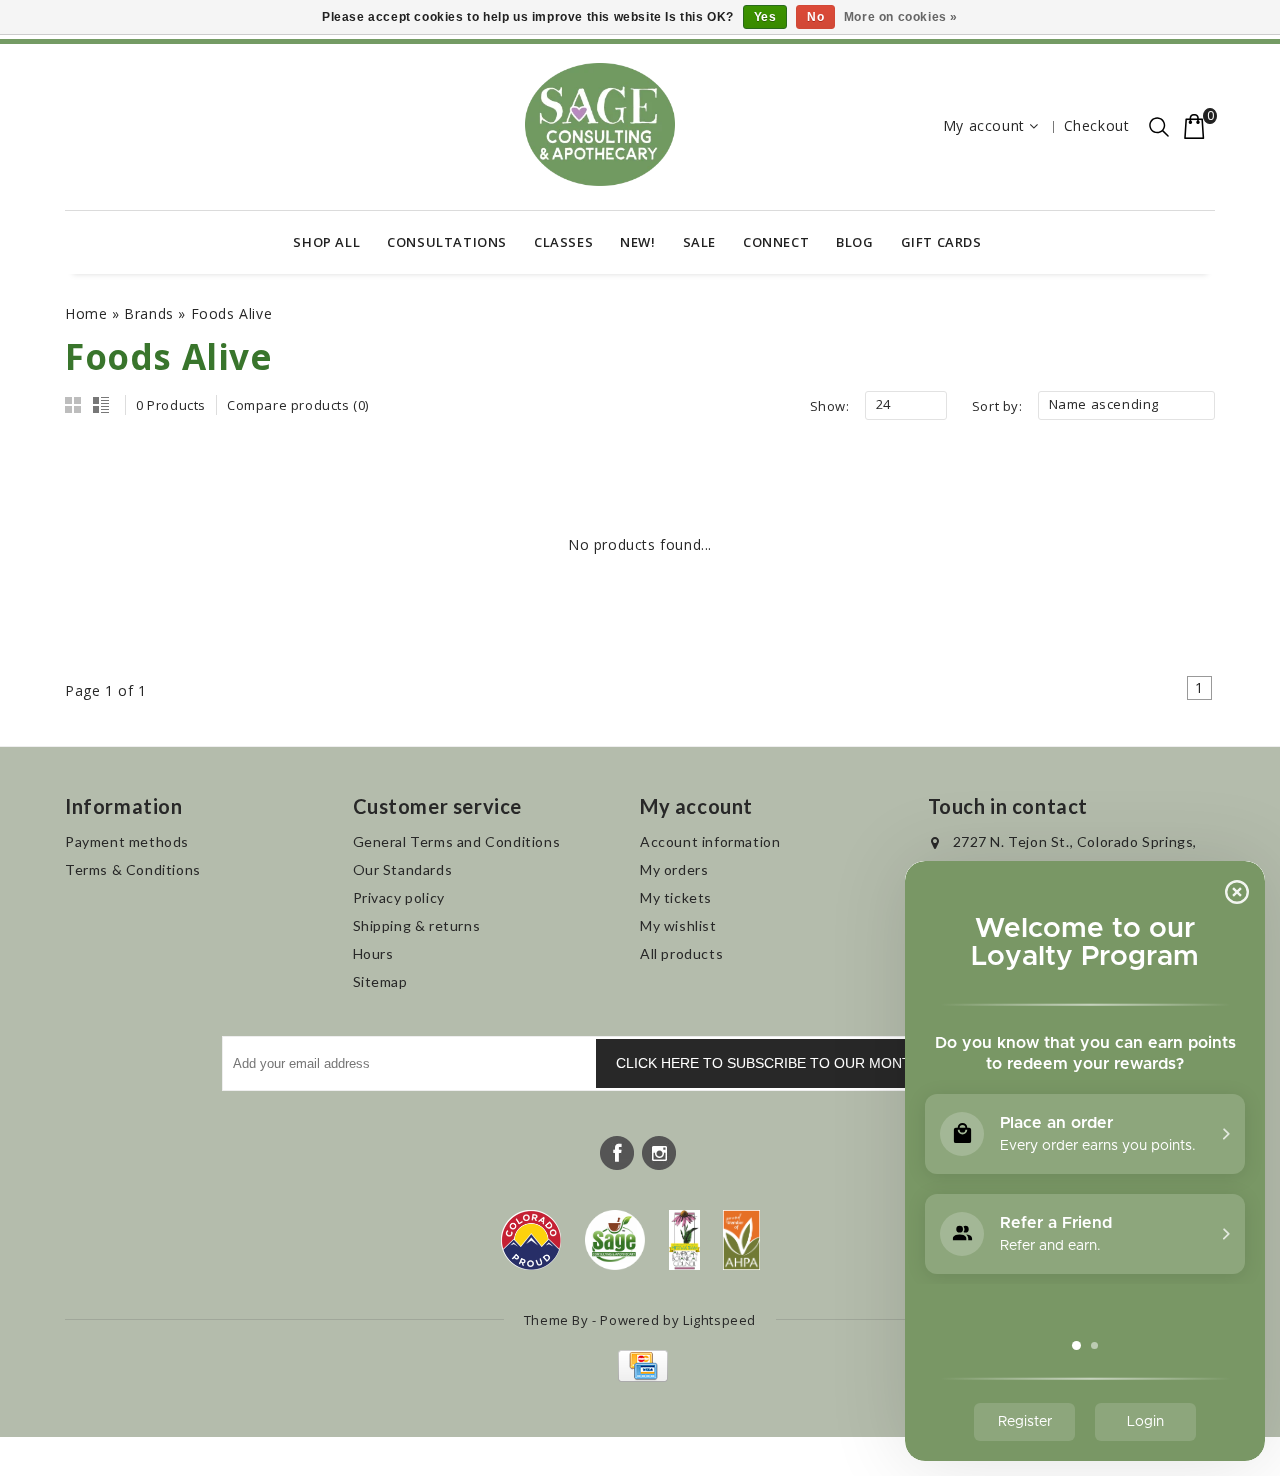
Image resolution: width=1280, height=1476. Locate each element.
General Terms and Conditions (457, 841)
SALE (699, 242)
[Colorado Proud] (531, 1240)
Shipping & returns (417, 925)
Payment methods (127, 841)
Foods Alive (232, 313)
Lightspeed (719, 1320)
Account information (710, 841)
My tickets (676, 897)
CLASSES (563, 242)
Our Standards (403, 869)
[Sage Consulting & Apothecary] (600, 124)
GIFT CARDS (941, 242)
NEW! (637, 242)
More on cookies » (901, 17)
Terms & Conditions (133, 869)
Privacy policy (399, 897)
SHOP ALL (326, 242)
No (815, 17)
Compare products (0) (298, 405)
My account (984, 125)
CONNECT (776, 242)
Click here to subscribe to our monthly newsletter (826, 1063)
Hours (373, 953)
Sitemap (380, 981)
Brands (149, 313)
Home (86, 313)
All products (681, 953)
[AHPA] (741, 1240)
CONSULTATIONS (447, 242)
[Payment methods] (640, 1376)
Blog (854, 242)
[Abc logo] (684, 1240)
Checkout (1097, 125)
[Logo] (615, 1240)
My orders (674, 869)
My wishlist (678, 925)
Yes (765, 17)
